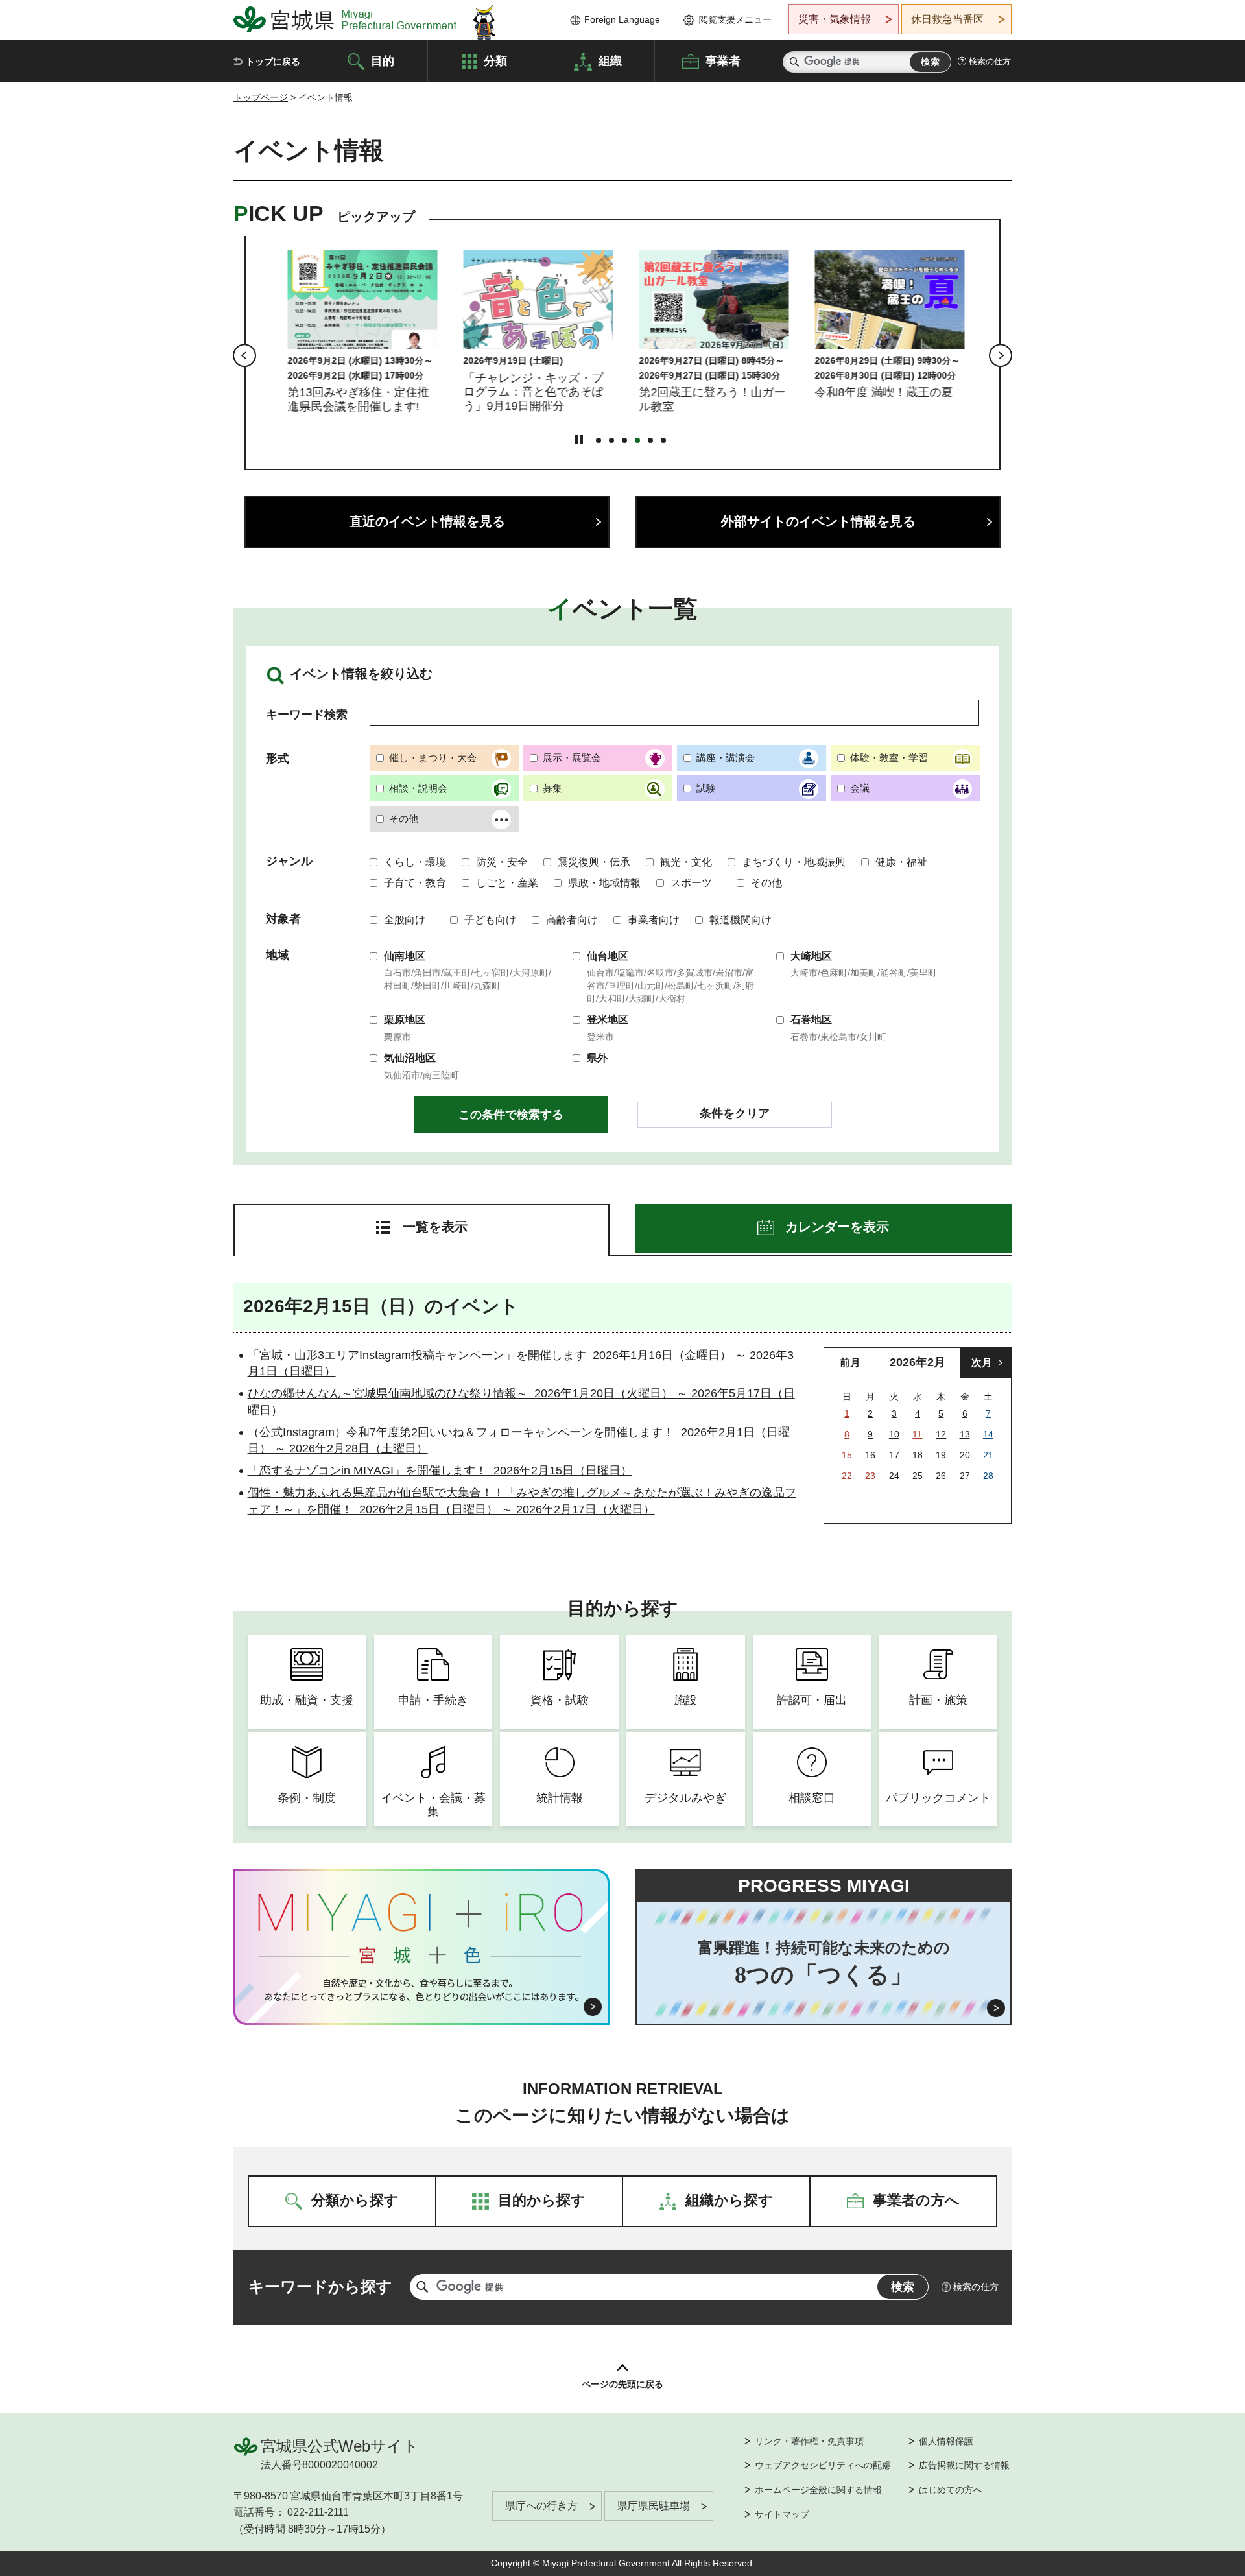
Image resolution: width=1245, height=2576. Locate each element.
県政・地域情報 (604, 883)
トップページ (261, 97)
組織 (610, 60)
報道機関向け (741, 920)
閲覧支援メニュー (735, 19)
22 (847, 1476)
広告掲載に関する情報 (964, 2465)
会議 (860, 788)
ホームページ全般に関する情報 (818, 2490)
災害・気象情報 (835, 19)
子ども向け (490, 920)
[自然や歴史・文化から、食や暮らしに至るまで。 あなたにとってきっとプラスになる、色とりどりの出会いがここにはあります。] (422, 1990)
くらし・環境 (415, 862)
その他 (404, 819)
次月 (982, 1363)
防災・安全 (502, 862)
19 (941, 1455)
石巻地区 (811, 1020)
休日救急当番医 (947, 19)
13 (965, 1434)
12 (941, 1434)
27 (965, 1476)
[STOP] (579, 440)
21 (988, 1455)
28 (988, 1476)
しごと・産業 (507, 883)
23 (870, 1476)
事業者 (723, 60)
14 (988, 1434)
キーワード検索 (307, 715)
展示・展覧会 (572, 758)
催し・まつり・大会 (433, 758)
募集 (552, 788)
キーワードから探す (320, 2286)
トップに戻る (273, 62)
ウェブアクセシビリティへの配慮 (823, 2465)
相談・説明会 (418, 788)
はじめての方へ (951, 2490)
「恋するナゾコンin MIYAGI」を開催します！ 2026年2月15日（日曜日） (440, 1471)
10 (894, 1434)
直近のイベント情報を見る (427, 521)
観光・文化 (686, 862)
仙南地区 (405, 956)
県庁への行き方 (541, 2506)
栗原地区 (405, 1020)
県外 (597, 1058)
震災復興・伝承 (594, 862)
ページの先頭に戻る (622, 2384)
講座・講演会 (726, 758)
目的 (383, 60)
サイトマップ (782, 2514)
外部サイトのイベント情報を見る (818, 521)
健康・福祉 (901, 862)
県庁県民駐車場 (654, 2506)
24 (894, 1476)
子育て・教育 (415, 883)
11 (917, 1434)
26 (941, 1476)
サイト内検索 (794, 62)
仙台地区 (608, 956)
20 (965, 1455)
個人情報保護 (946, 2441)
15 (847, 1455)
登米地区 (608, 1020)
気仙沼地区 (410, 1058)
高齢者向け (572, 920)
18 (918, 1455)
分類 (495, 60)
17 (894, 1455)
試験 (706, 788)
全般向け (405, 920)
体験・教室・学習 (889, 758)
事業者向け (654, 920)
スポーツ (691, 883)
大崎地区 (811, 956)
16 (870, 1455)
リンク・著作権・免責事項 (809, 2441)
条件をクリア (735, 1113)
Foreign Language (622, 19)
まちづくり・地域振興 (794, 862)
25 (918, 1476)
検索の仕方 (990, 61)
